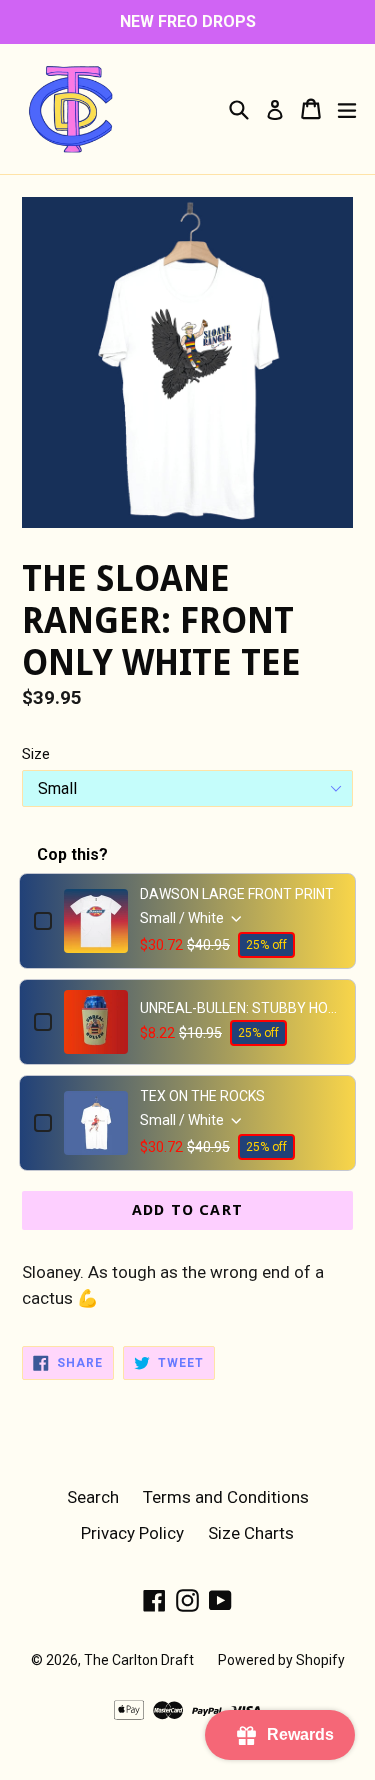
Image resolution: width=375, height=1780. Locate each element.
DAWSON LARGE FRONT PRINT (237, 894)
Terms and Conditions (226, 1497)
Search (93, 1497)
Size (36, 754)
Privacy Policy (132, 1533)
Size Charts (251, 1533)
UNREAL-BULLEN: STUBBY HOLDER (240, 1008)
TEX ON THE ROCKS (202, 1096)
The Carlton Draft (139, 1660)
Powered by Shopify (281, 1660)
